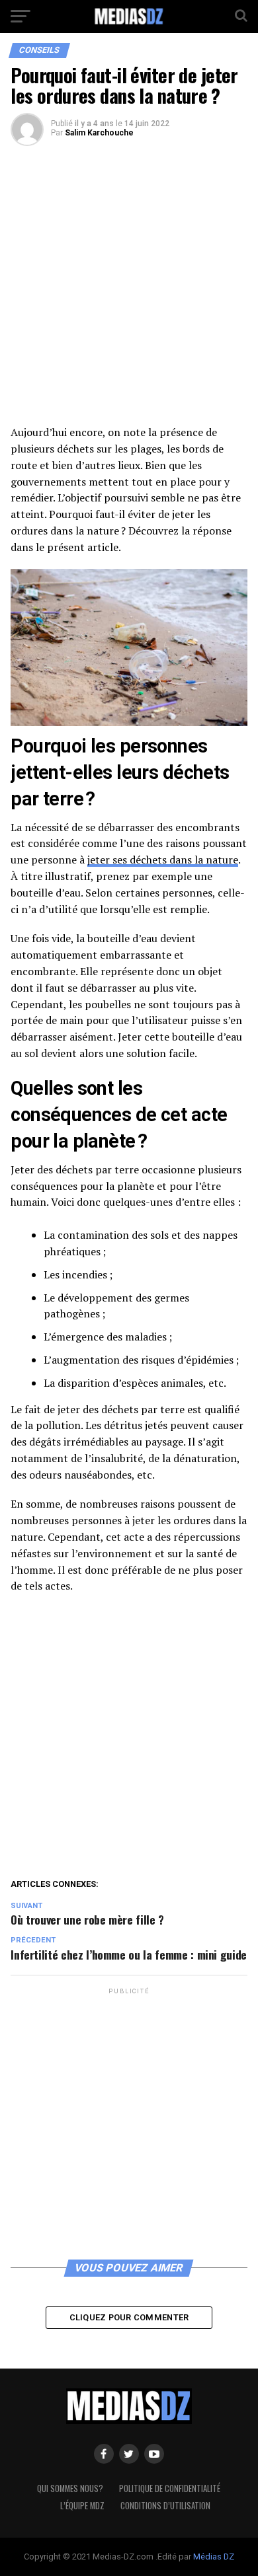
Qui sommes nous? (70, 2488)
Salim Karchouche (99, 133)
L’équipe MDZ (82, 2506)
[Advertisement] (129, 290)
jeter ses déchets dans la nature (163, 860)
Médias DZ (214, 2557)
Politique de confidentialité (170, 2488)
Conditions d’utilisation (165, 2506)
